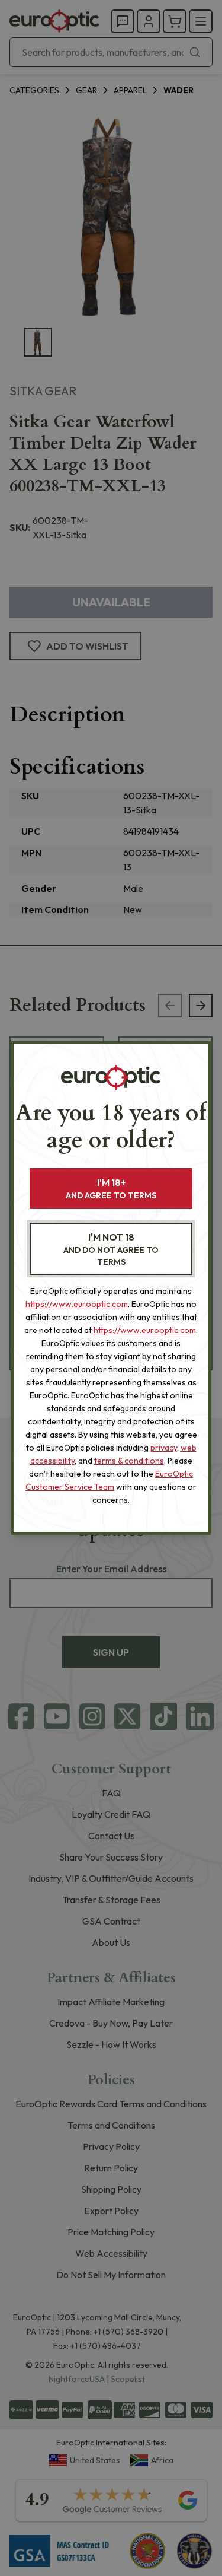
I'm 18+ (111, 1189)
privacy (164, 1448)
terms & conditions (129, 1461)
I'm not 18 (111, 1249)
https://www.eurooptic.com (77, 1304)
